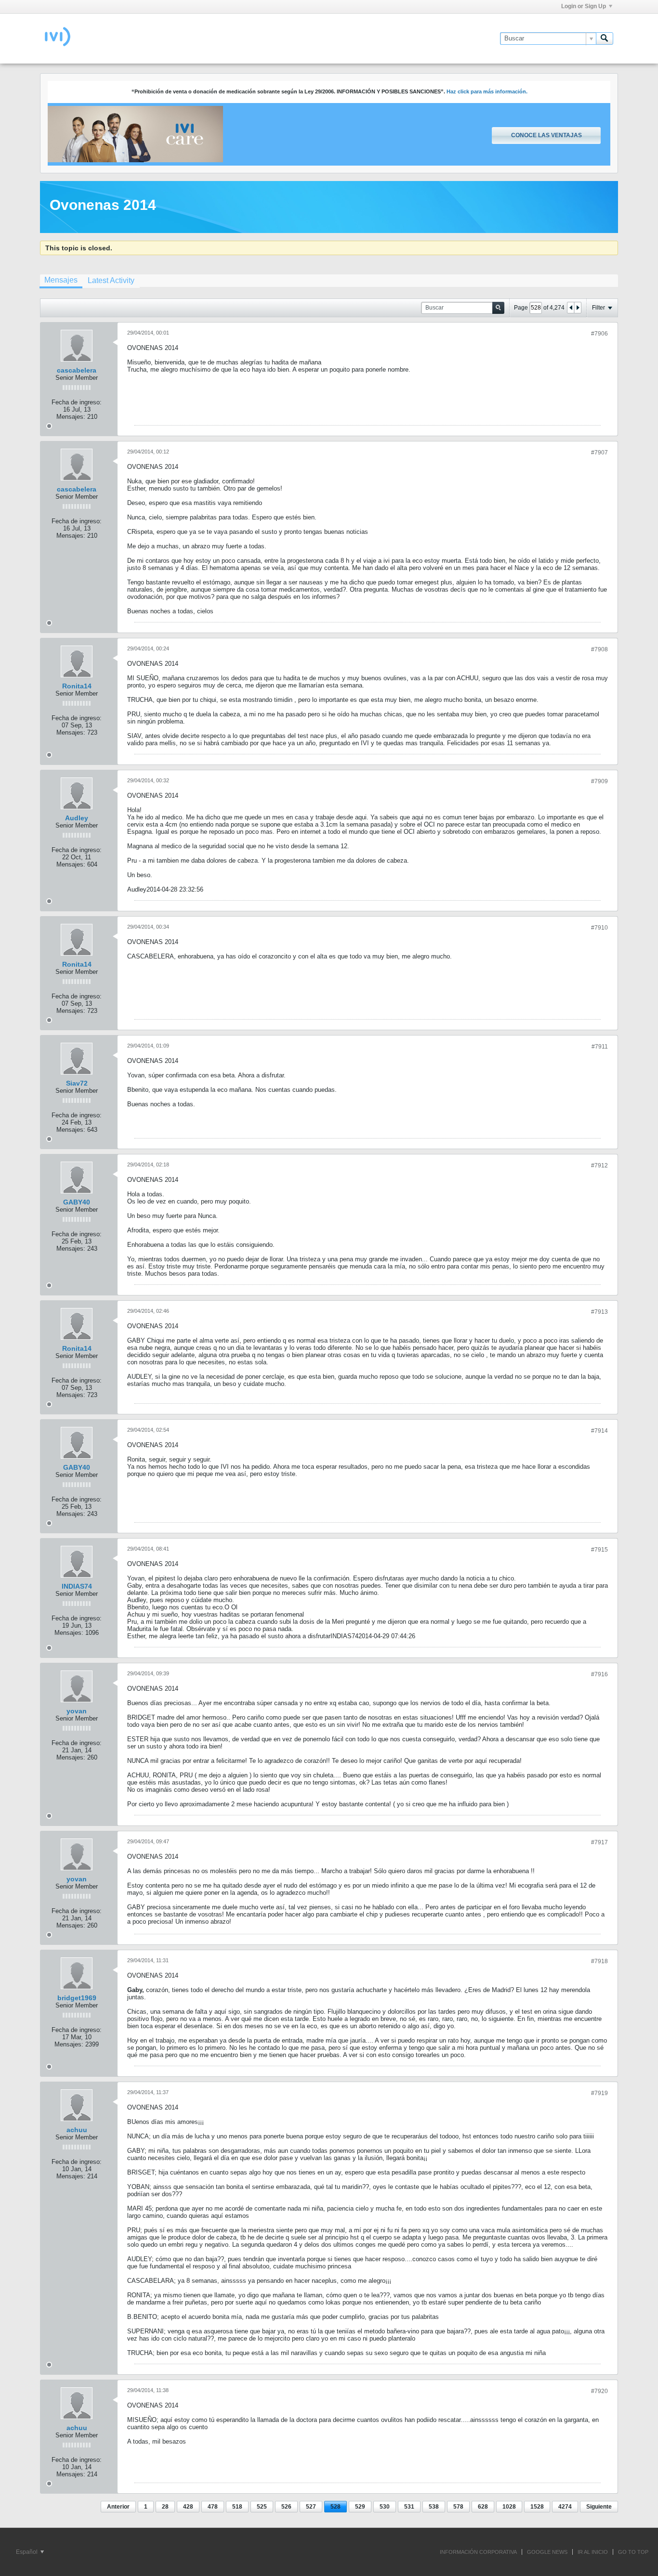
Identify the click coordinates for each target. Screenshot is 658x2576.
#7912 (599, 1165)
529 (360, 2507)
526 (286, 2507)
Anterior (118, 2507)
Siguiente (599, 2507)
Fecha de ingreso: (77, 402)
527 (311, 2507)
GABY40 (77, 1202)
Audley (77, 818)
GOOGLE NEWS (547, 2552)
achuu (77, 2130)
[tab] (61, 281)
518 (237, 2507)
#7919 (599, 2093)
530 (385, 2507)
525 (262, 2507)
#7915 (599, 1550)
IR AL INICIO (593, 2552)
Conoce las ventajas (546, 135)
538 (434, 2507)
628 (483, 2507)
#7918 (599, 1961)
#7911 (600, 1047)
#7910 (599, 928)
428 (188, 2507)
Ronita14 (77, 686)
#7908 (599, 649)
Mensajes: (71, 417)
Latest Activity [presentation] (111, 280)
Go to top (633, 2552)
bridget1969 (77, 1998)
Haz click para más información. (487, 91)
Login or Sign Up (584, 6)
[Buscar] (605, 39)
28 (165, 2507)
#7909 (599, 781)
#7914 (599, 1431)
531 (409, 2507)
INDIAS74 (77, 1586)
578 (458, 2507)
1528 (537, 2507)
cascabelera (77, 370)
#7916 (599, 1674)
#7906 (599, 334)
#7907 (599, 453)
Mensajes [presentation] (61, 280)
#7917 (599, 1842)
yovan (77, 1711)
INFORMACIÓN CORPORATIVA (478, 2552)
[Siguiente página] (578, 308)
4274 (565, 2507)
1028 (509, 2507)
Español (27, 2552)
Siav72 (77, 1083)
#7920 (599, 2391)
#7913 (599, 1312)
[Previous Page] (571, 308)
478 (213, 2507)
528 (336, 2507)
